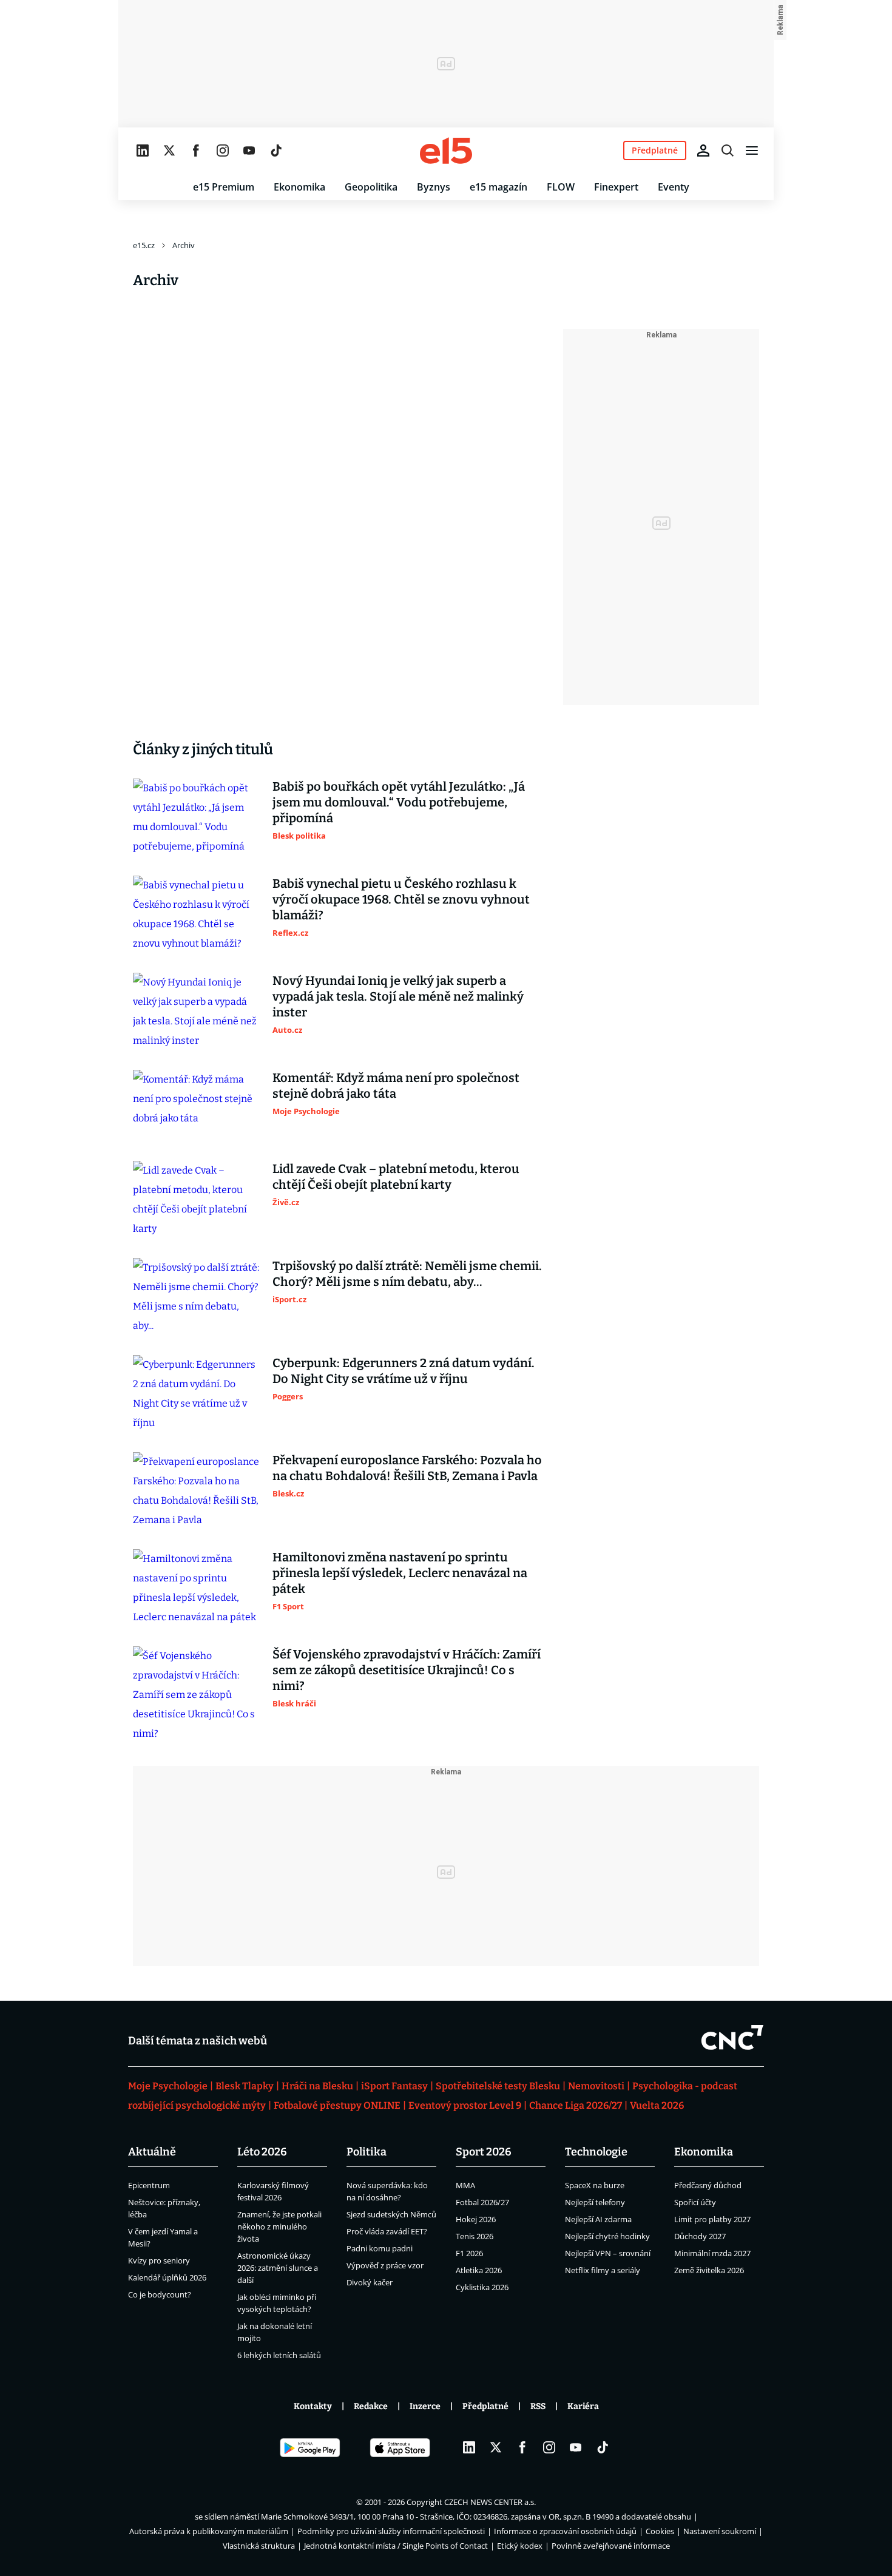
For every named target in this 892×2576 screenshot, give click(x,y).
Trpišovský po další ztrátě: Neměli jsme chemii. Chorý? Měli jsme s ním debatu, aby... (407, 1274)
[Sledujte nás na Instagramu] (223, 150)
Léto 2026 (262, 2152)
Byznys (434, 187)
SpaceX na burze (595, 2185)
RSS (538, 2406)
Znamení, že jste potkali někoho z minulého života (279, 2226)
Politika (367, 2152)
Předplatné (485, 2406)
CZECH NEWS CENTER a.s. (490, 2502)
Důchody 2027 (700, 2236)
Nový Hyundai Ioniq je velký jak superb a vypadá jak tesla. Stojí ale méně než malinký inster (398, 996)
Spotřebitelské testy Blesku (498, 2086)
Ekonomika (299, 187)
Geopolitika (371, 187)
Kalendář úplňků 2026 (167, 2277)
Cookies (660, 2531)
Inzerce (425, 2406)
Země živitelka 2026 (709, 2270)
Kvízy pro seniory (159, 2260)
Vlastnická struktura (259, 2546)
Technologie (596, 2152)
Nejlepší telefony (595, 2202)
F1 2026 (469, 2253)
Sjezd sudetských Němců (391, 2214)
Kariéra (583, 2406)
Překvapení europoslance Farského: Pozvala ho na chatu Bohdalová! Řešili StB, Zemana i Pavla (407, 1468)
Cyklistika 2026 (482, 2287)
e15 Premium (224, 187)
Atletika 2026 (479, 2270)
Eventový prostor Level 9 (465, 2105)
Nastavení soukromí (720, 2531)
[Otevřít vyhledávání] (728, 150)
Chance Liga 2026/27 (576, 2105)
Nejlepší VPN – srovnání (608, 2253)
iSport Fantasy (394, 2086)
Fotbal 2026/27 (482, 2202)
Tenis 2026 (475, 2236)
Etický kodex (520, 2546)
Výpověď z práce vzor (385, 2265)
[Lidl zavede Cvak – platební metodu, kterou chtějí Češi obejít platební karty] (197, 1200)
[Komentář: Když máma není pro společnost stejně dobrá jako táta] (197, 1106)
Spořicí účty (695, 2202)
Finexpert (616, 187)
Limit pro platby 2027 (712, 2219)
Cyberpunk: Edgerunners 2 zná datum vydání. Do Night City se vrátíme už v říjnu (404, 1371)
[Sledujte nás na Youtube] (249, 150)
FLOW (561, 187)
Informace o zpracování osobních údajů (565, 2531)
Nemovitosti (596, 2086)
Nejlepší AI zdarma (598, 2219)
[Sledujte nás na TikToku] (276, 150)
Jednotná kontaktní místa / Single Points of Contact (396, 2546)
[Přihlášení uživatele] (703, 150)
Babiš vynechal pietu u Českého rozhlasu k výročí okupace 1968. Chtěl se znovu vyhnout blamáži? (401, 899)
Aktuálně (152, 2152)
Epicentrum (149, 2185)
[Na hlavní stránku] (446, 150)
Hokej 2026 (476, 2219)
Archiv (184, 245)
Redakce (371, 2406)
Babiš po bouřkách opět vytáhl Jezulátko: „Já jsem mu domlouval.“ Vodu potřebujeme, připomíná (399, 802)
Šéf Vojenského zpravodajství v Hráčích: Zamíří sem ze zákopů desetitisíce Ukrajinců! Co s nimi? (407, 1670)
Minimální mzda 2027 (712, 2253)
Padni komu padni (380, 2248)
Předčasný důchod (708, 2185)
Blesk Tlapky (245, 2086)
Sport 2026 (484, 2152)
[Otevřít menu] (752, 150)
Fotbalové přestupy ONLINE (337, 2105)
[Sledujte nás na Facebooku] (196, 150)
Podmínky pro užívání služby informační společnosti (391, 2531)
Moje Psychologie (168, 2086)
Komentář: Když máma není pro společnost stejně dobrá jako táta (396, 1086)
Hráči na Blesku (317, 2086)
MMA (465, 2185)
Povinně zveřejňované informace (611, 2546)
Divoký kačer (370, 2282)
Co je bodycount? (160, 2294)
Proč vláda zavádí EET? (387, 2231)
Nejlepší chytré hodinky (607, 2236)
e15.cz (144, 245)
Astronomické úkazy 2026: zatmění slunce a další (278, 2268)
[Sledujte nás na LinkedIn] (143, 150)
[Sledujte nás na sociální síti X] (169, 150)
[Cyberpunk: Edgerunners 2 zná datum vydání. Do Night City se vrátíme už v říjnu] (197, 1394)
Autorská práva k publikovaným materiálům (209, 2531)
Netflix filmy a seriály (603, 2270)
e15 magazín (498, 187)
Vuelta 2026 (657, 2105)
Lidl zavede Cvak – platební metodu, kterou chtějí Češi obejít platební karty (396, 1177)
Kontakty (313, 2406)
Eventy (674, 187)
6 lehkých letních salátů (279, 2355)
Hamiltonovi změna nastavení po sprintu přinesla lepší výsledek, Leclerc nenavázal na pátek (400, 1573)
